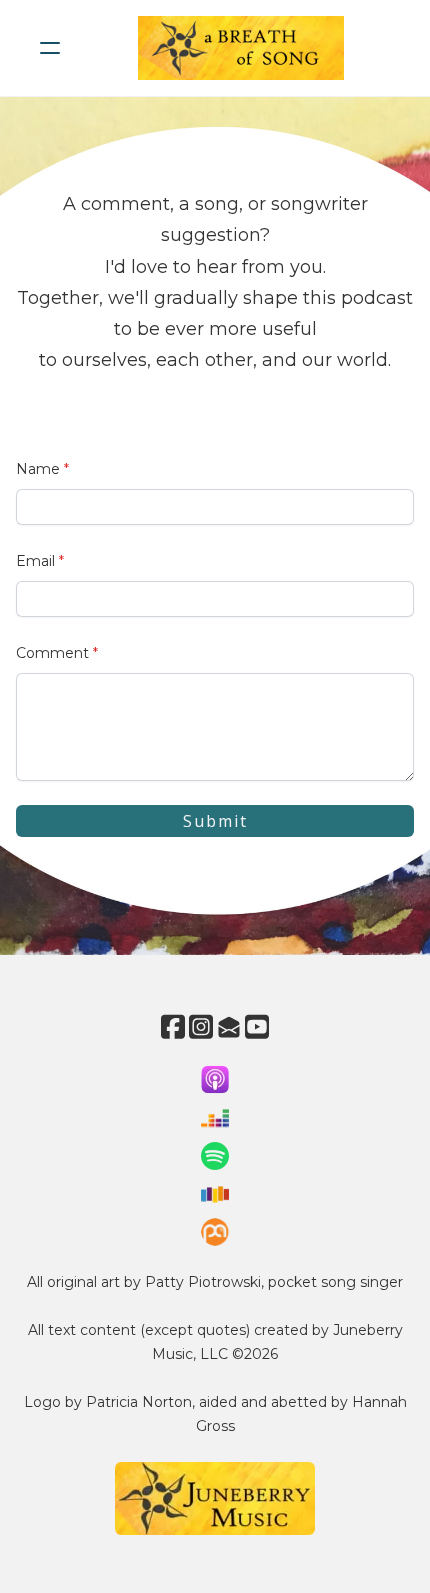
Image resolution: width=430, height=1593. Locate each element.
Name (38, 469)
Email (35, 561)
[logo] (241, 48)
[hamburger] (50, 48)
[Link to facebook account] (173, 1026)
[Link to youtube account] (257, 1026)
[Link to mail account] (229, 1026)
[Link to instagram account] (201, 1026)
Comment (52, 653)
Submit (215, 821)
